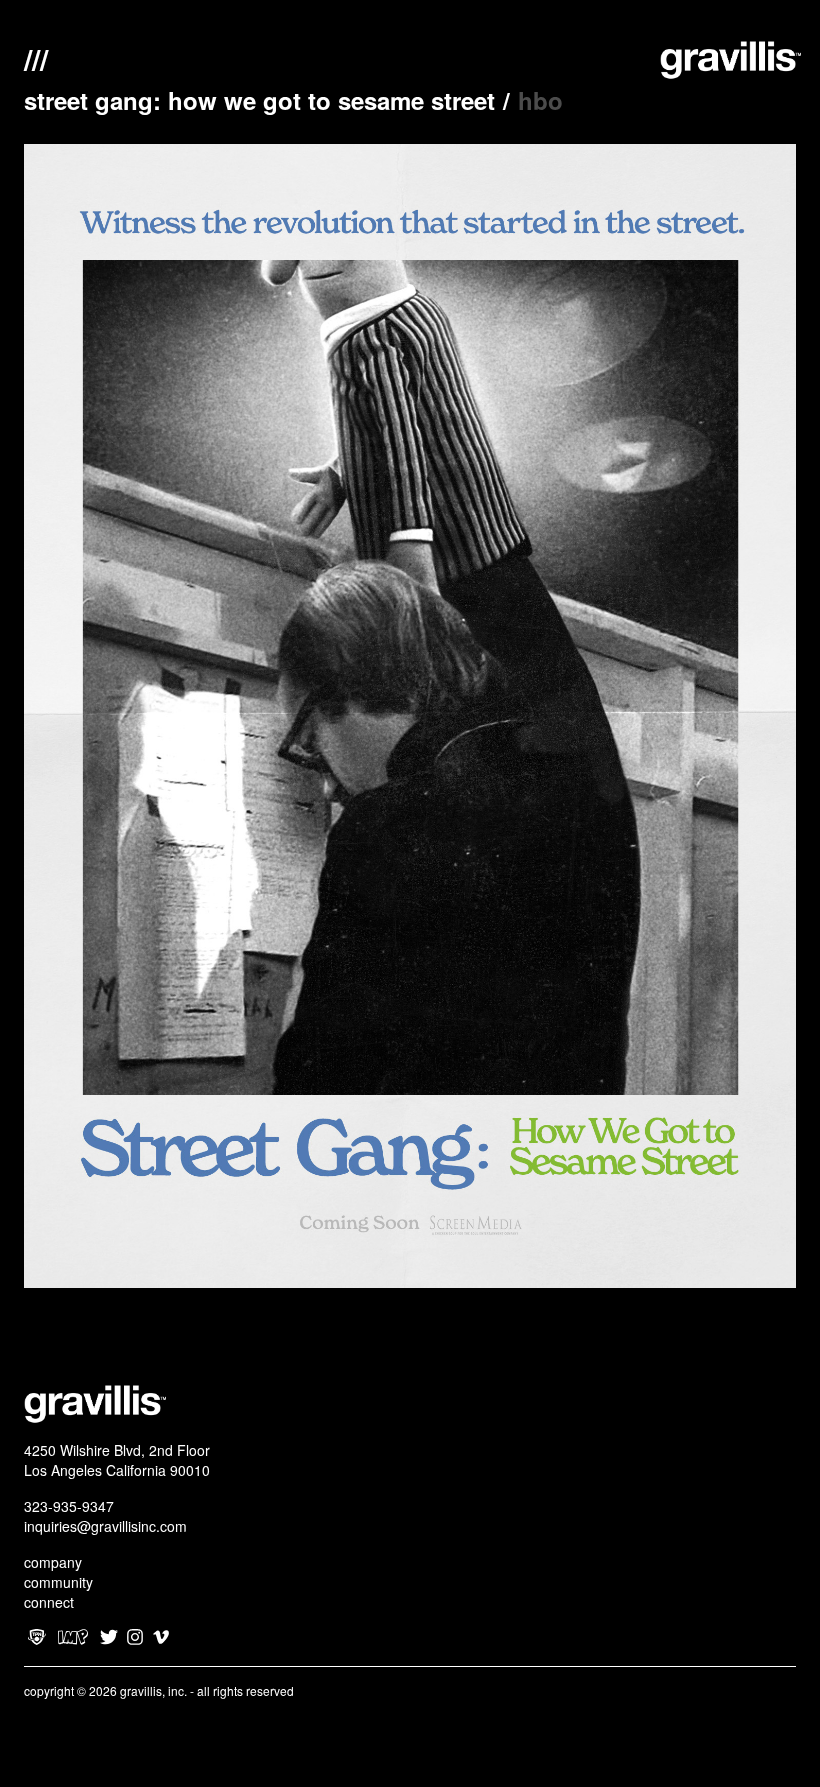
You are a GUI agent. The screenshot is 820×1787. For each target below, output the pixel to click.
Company (53, 1562)
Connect (49, 1602)
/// (36, 57)
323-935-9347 (69, 1506)
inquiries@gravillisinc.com (105, 1526)
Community (58, 1582)
